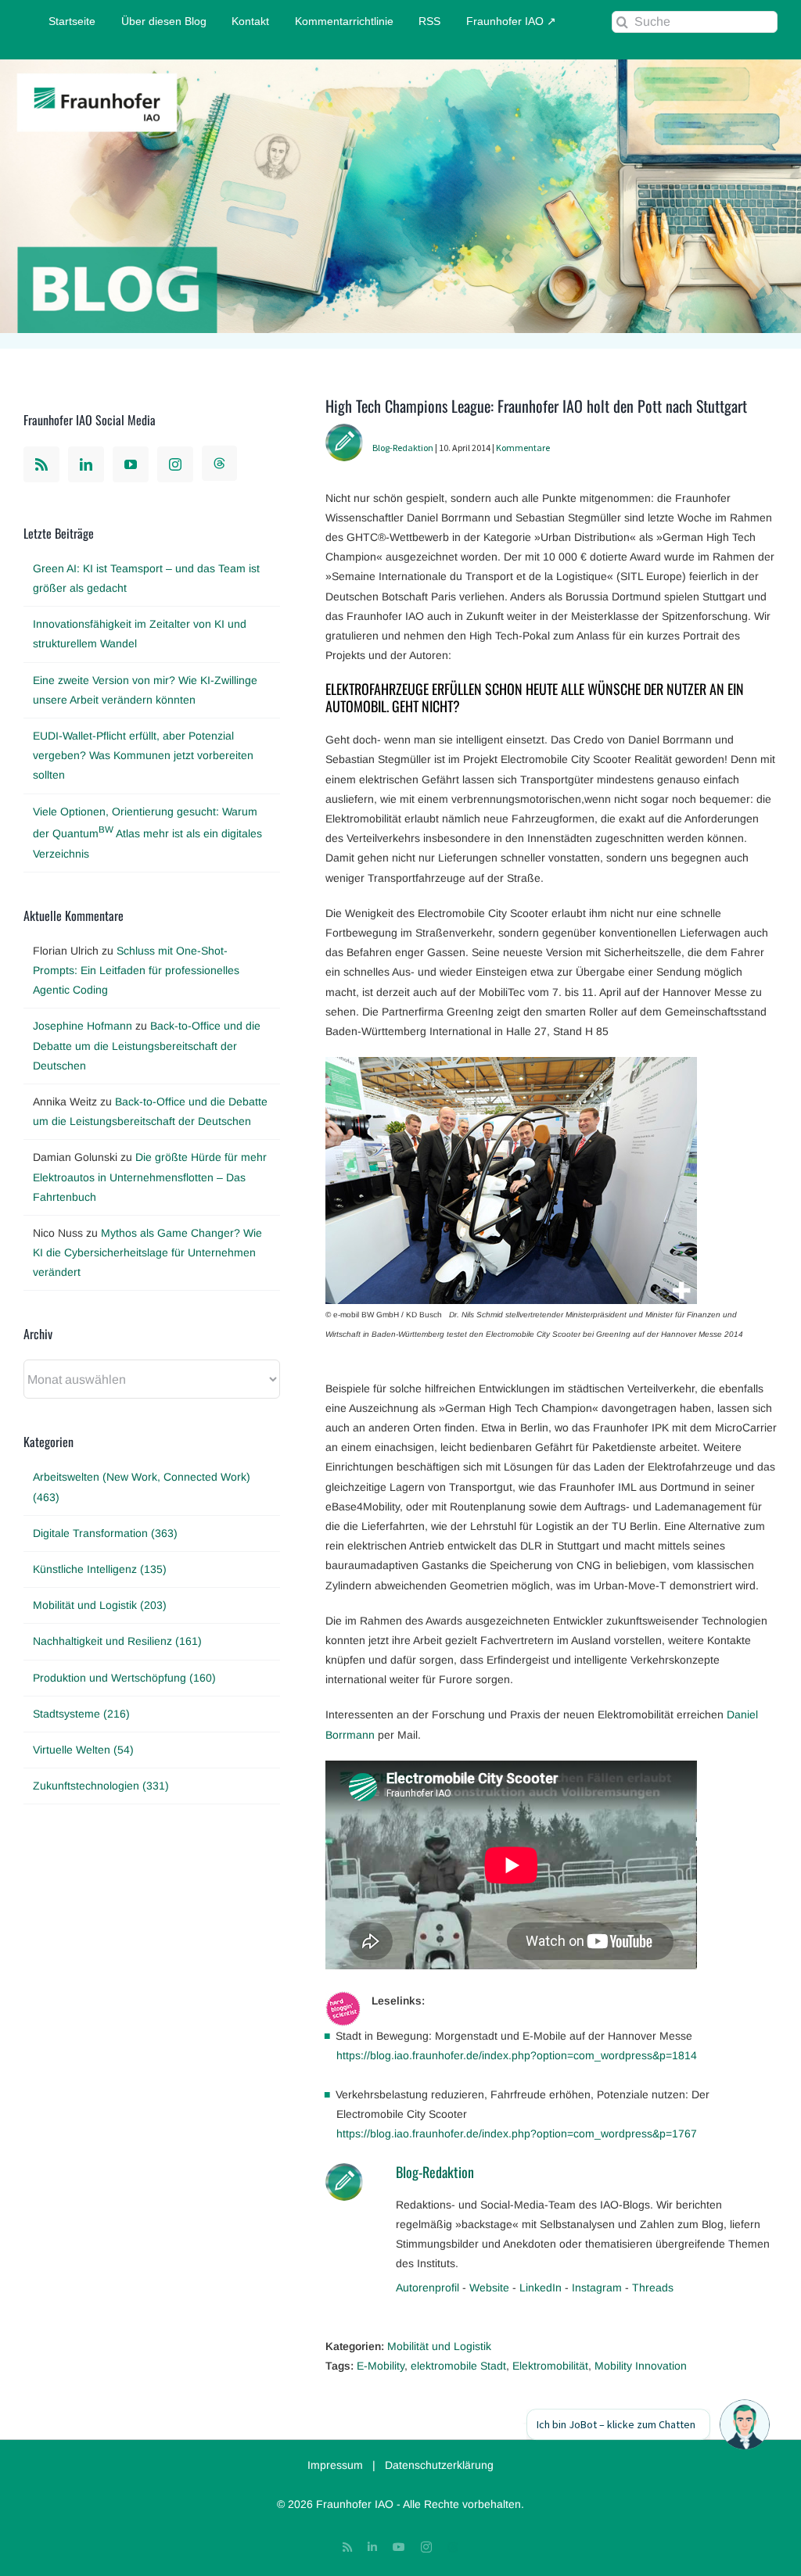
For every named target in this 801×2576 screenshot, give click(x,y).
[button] (745, 2424)
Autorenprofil (427, 2288)
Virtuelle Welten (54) (83, 1750)
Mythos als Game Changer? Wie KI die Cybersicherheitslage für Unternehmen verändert (147, 1252)
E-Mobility (381, 2366)
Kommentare (523, 448)
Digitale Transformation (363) (105, 1533)
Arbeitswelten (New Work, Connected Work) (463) (142, 1487)
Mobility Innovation (641, 2366)
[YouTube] (131, 464)
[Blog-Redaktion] (344, 433)
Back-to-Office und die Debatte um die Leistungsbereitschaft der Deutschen (147, 1045)
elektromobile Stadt (458, 2366)
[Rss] (41, 464)
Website (489, 2288)
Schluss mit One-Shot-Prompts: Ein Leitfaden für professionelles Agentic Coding (136, 970)
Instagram (597, 2288)
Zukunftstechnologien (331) (101, 1786)
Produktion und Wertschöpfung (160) (124, 1678)
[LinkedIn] (86, 464)
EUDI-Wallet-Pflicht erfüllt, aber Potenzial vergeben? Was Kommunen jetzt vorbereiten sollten (143, 755)
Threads (653, 2288)
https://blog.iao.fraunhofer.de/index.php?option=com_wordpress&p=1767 (517, 2134)
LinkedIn (541, 2288)
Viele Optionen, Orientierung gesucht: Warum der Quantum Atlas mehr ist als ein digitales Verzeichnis (147, 833)
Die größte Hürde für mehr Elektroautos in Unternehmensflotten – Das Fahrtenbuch (150, 1177)
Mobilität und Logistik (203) (100, 1605)
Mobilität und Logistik (439, 2346)
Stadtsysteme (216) (81, 1714)
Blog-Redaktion (403, 448)
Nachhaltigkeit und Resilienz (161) (117, 1641)
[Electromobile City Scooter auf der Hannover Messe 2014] (511, 1066)
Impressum (335, 2465)
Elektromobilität (550, 2366)
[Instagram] (175, 464)
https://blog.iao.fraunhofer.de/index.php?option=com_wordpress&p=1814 (517, 2055)
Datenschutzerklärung (439, 2465)
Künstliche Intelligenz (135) (100, 1569)
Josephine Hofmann (83, 1026)
